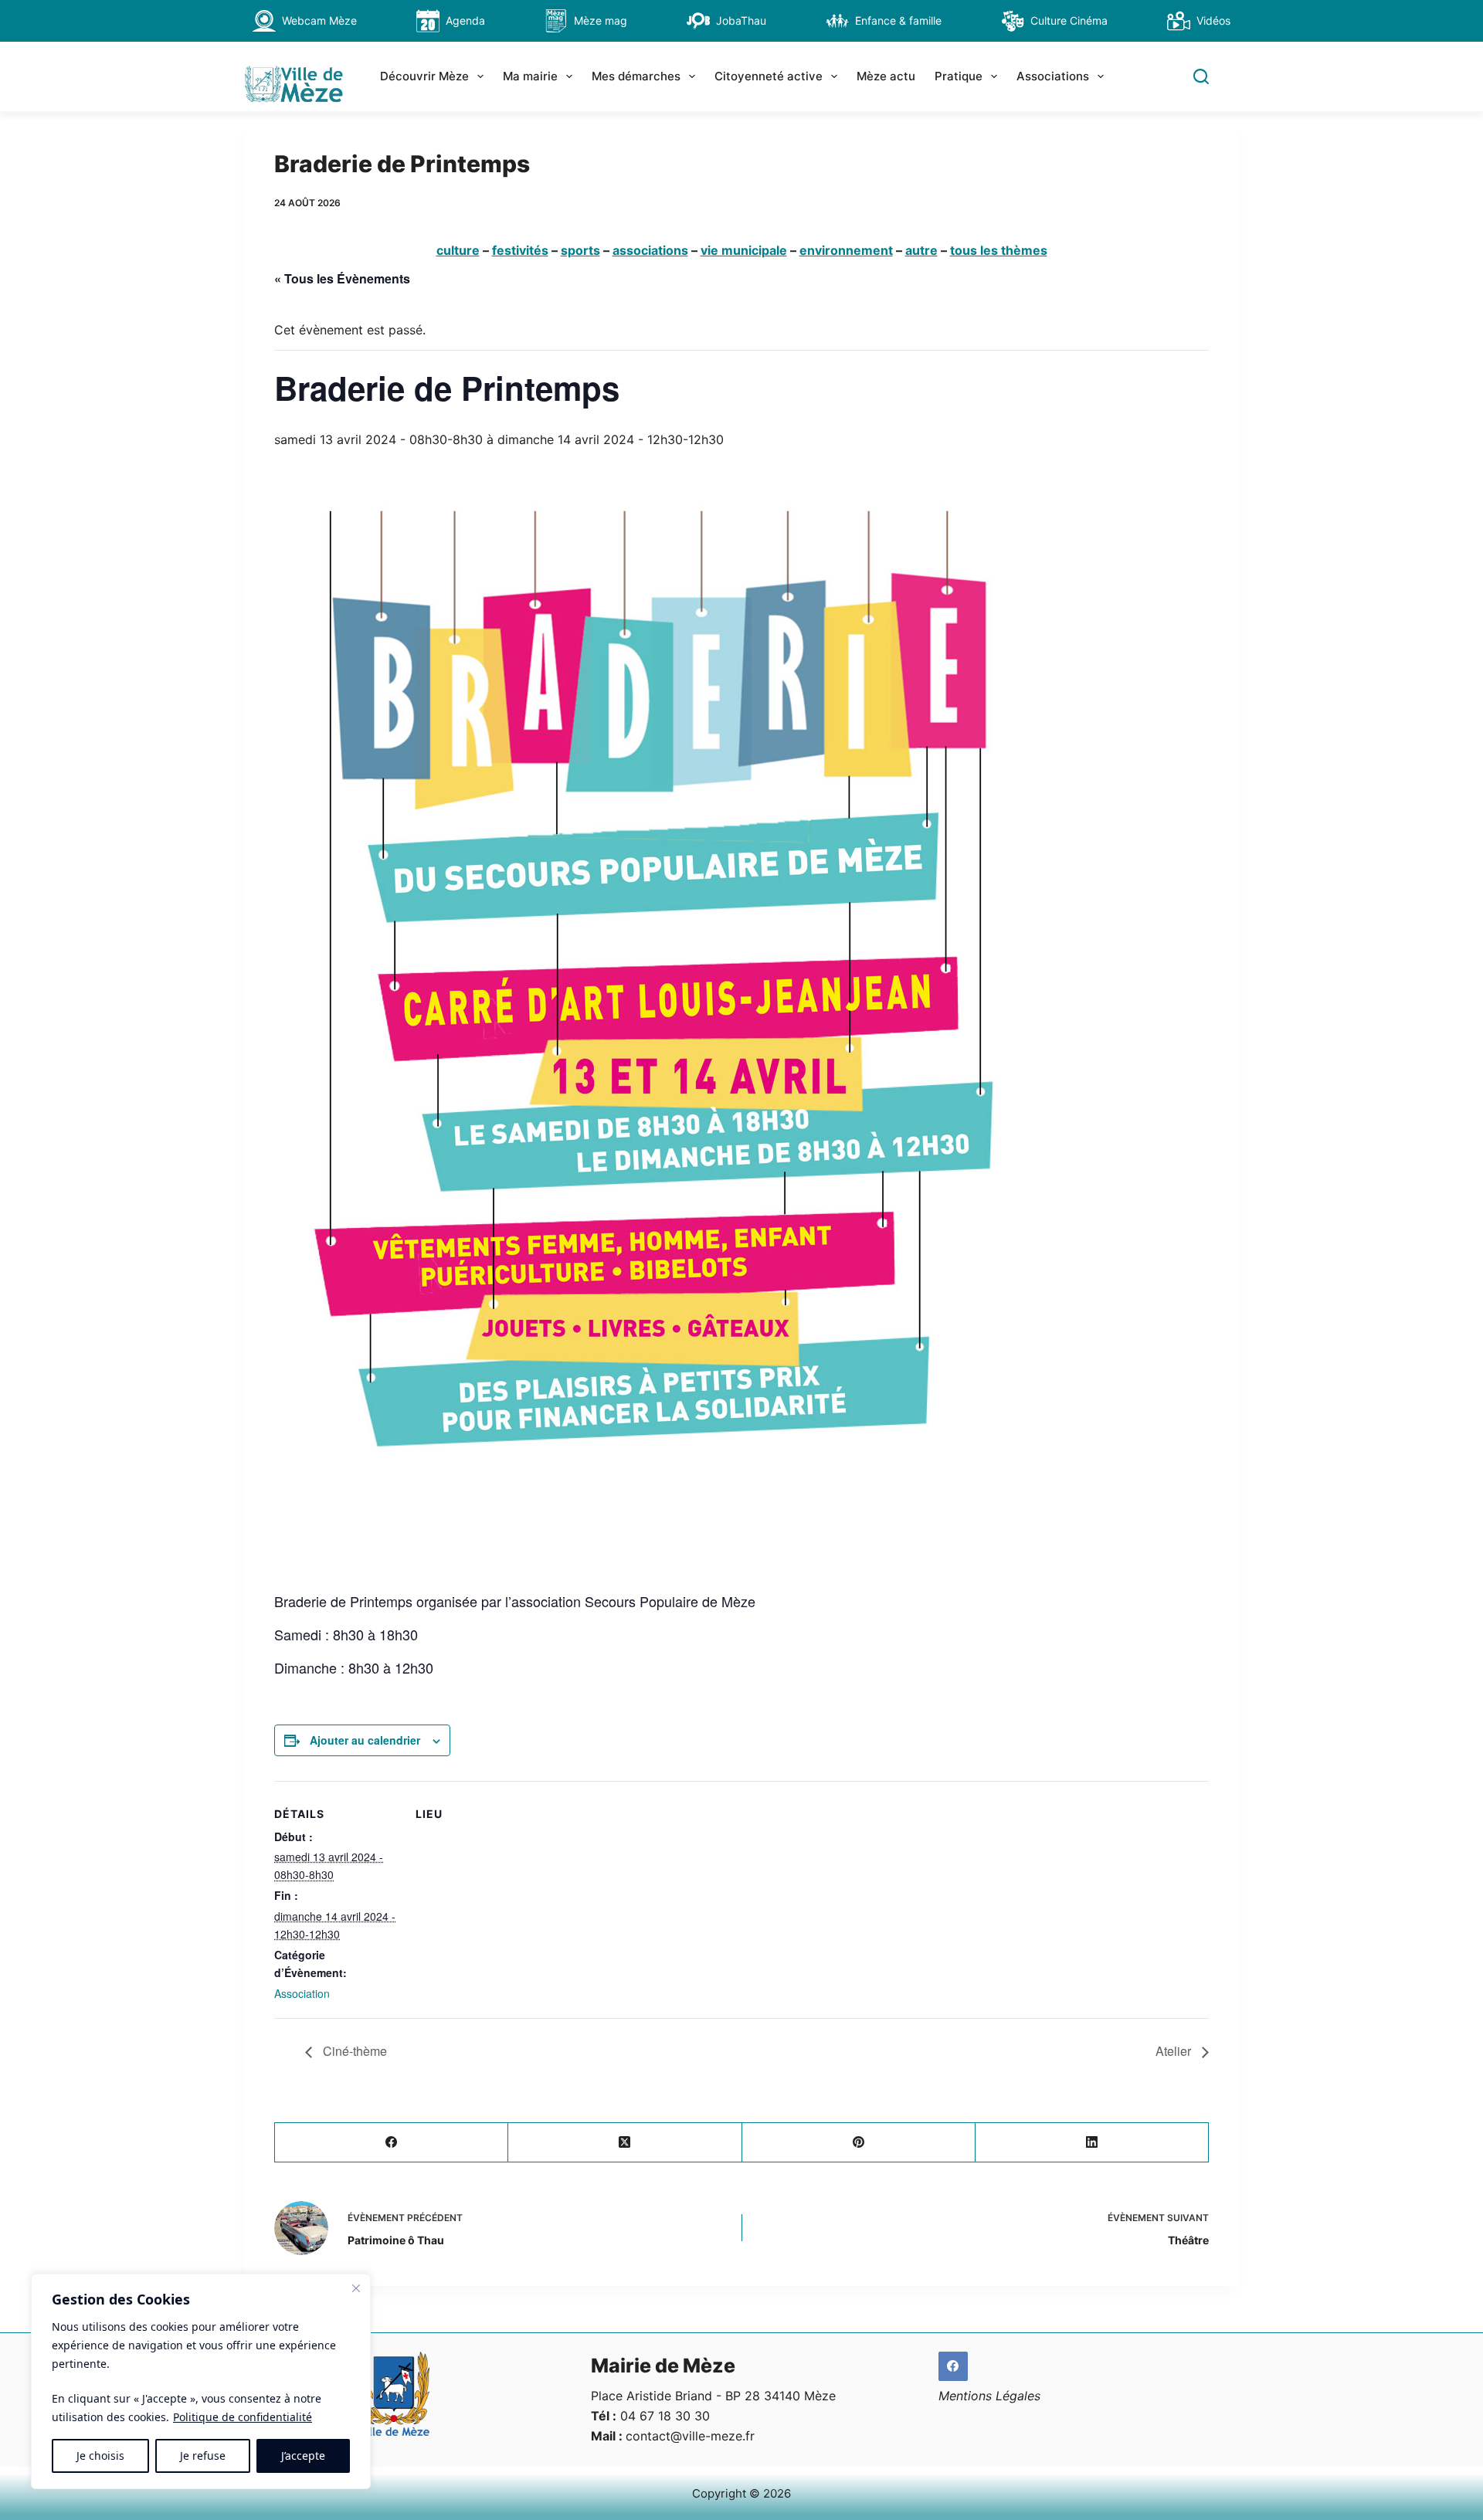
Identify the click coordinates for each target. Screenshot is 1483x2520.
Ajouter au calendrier (365, 1740)
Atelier (1175, 2051)
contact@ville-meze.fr (690, 2436)
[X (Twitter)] (625, 2143)
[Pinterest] (859, 2143)
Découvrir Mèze (424, 76)
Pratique (959, 76)
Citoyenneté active (769, 76)
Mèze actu (886, 76)
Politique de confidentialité (243, 2417)
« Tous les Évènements (342, 278)
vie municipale (744, 250)
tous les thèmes (999, 250)
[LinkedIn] (1092, 2143)
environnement (846, 250)
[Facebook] (392, 2143)
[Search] (1201, 76)
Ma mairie (530, 76)
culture (458, 250)
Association (302, 1993)
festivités (520, 250)
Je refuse (203, 2456)
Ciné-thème (353, 2051)
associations (650, 250)
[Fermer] (356, 2288)
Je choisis (100, 2456)
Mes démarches (636, 76)
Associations (1053, 76)
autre (921, 250)
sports (580, 250)
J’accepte (303, 2456)
